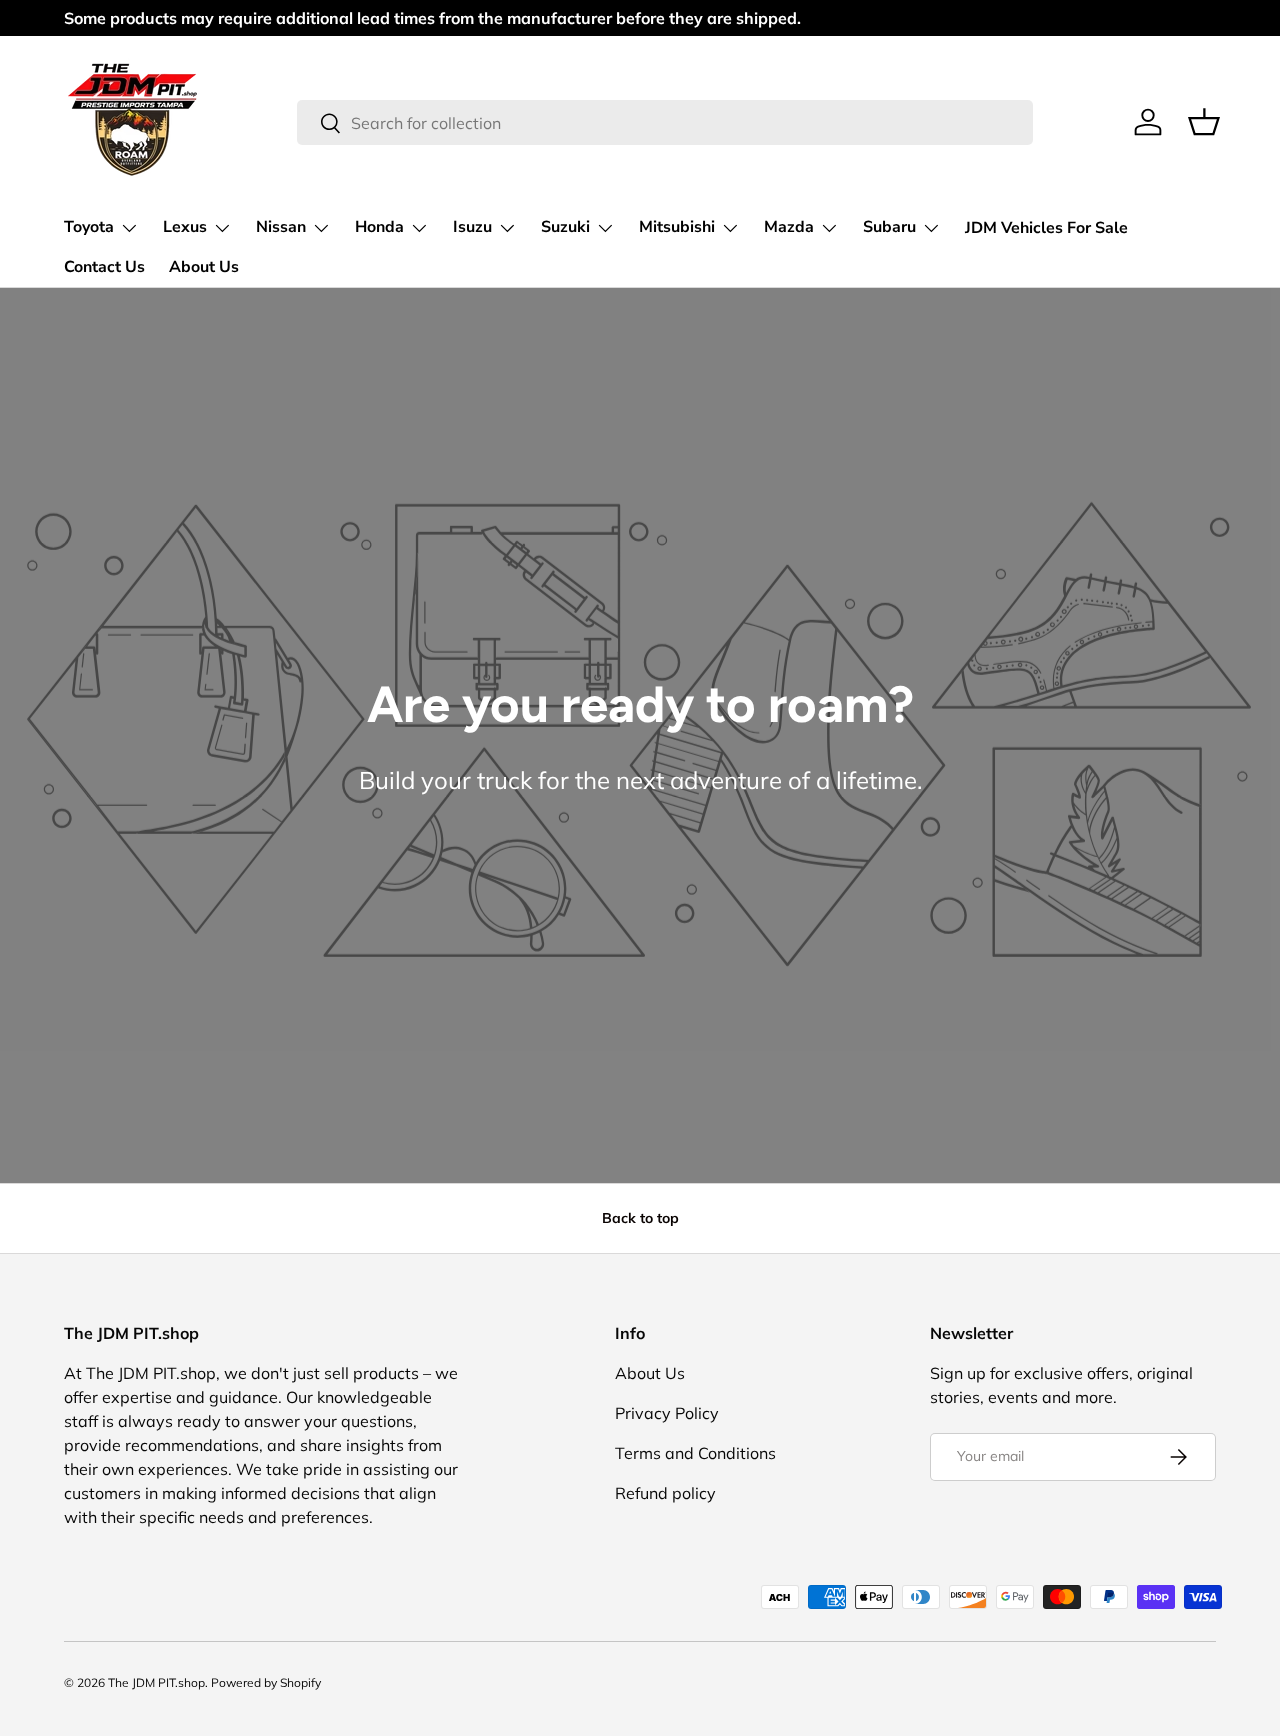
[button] (1204, 122)
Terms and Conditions (695, 1453)
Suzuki (565, 227)
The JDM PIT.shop (156, 1682)
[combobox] (665, 122)
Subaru (889, 227)
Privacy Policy (667, 1413)
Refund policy (665, 1493)
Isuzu (472, 227)
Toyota (89, 227)
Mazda (789, 227)
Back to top (640, 1218)
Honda (379, 227)
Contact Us (104, 267)
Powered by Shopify (266, 1682)
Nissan (281, 227)
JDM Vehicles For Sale (1046, 228)
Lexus (185, 227)
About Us (204, 267)
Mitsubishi (677, 227)
